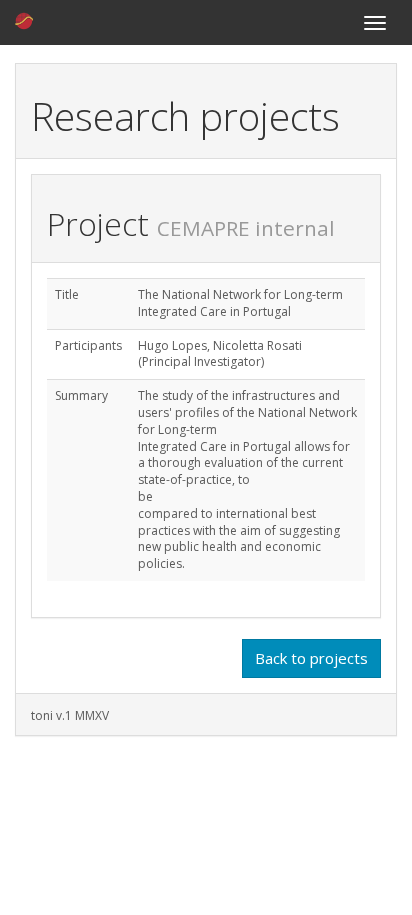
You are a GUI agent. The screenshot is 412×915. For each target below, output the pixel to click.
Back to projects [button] (311, 658)
